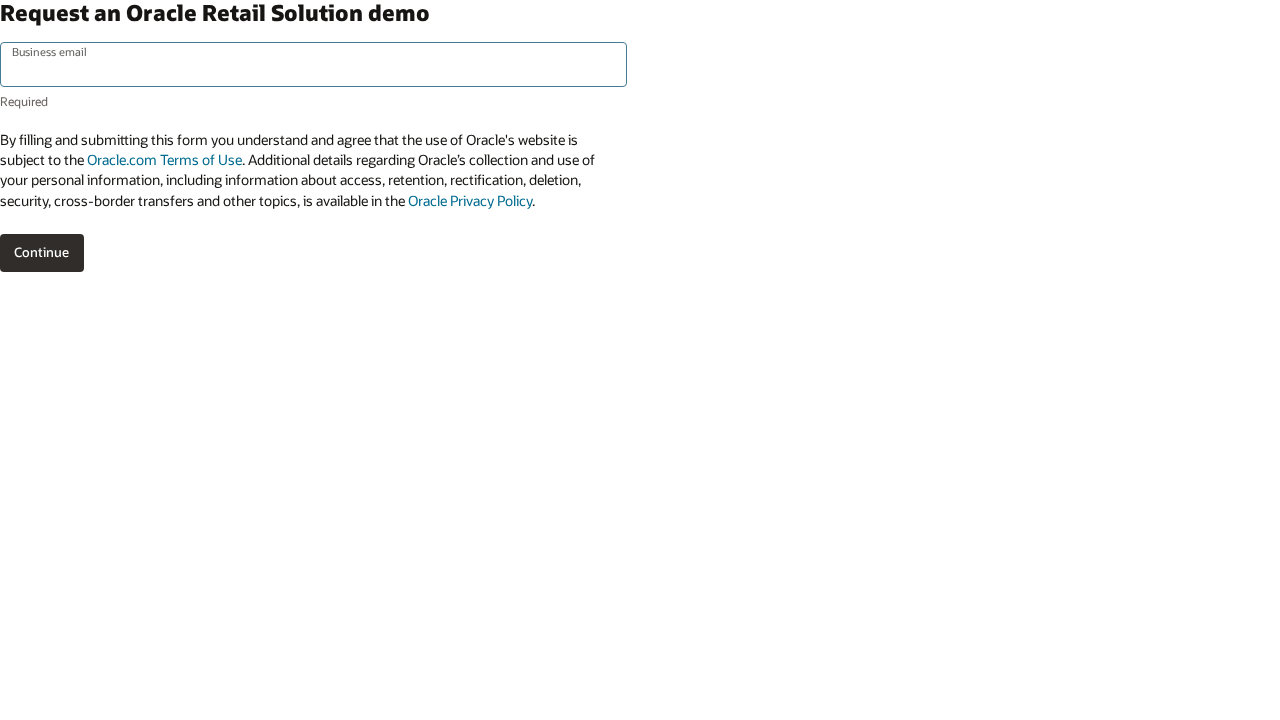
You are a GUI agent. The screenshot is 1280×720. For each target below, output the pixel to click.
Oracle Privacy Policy (470, 200)
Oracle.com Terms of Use (164, 159)
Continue (41, 252)
